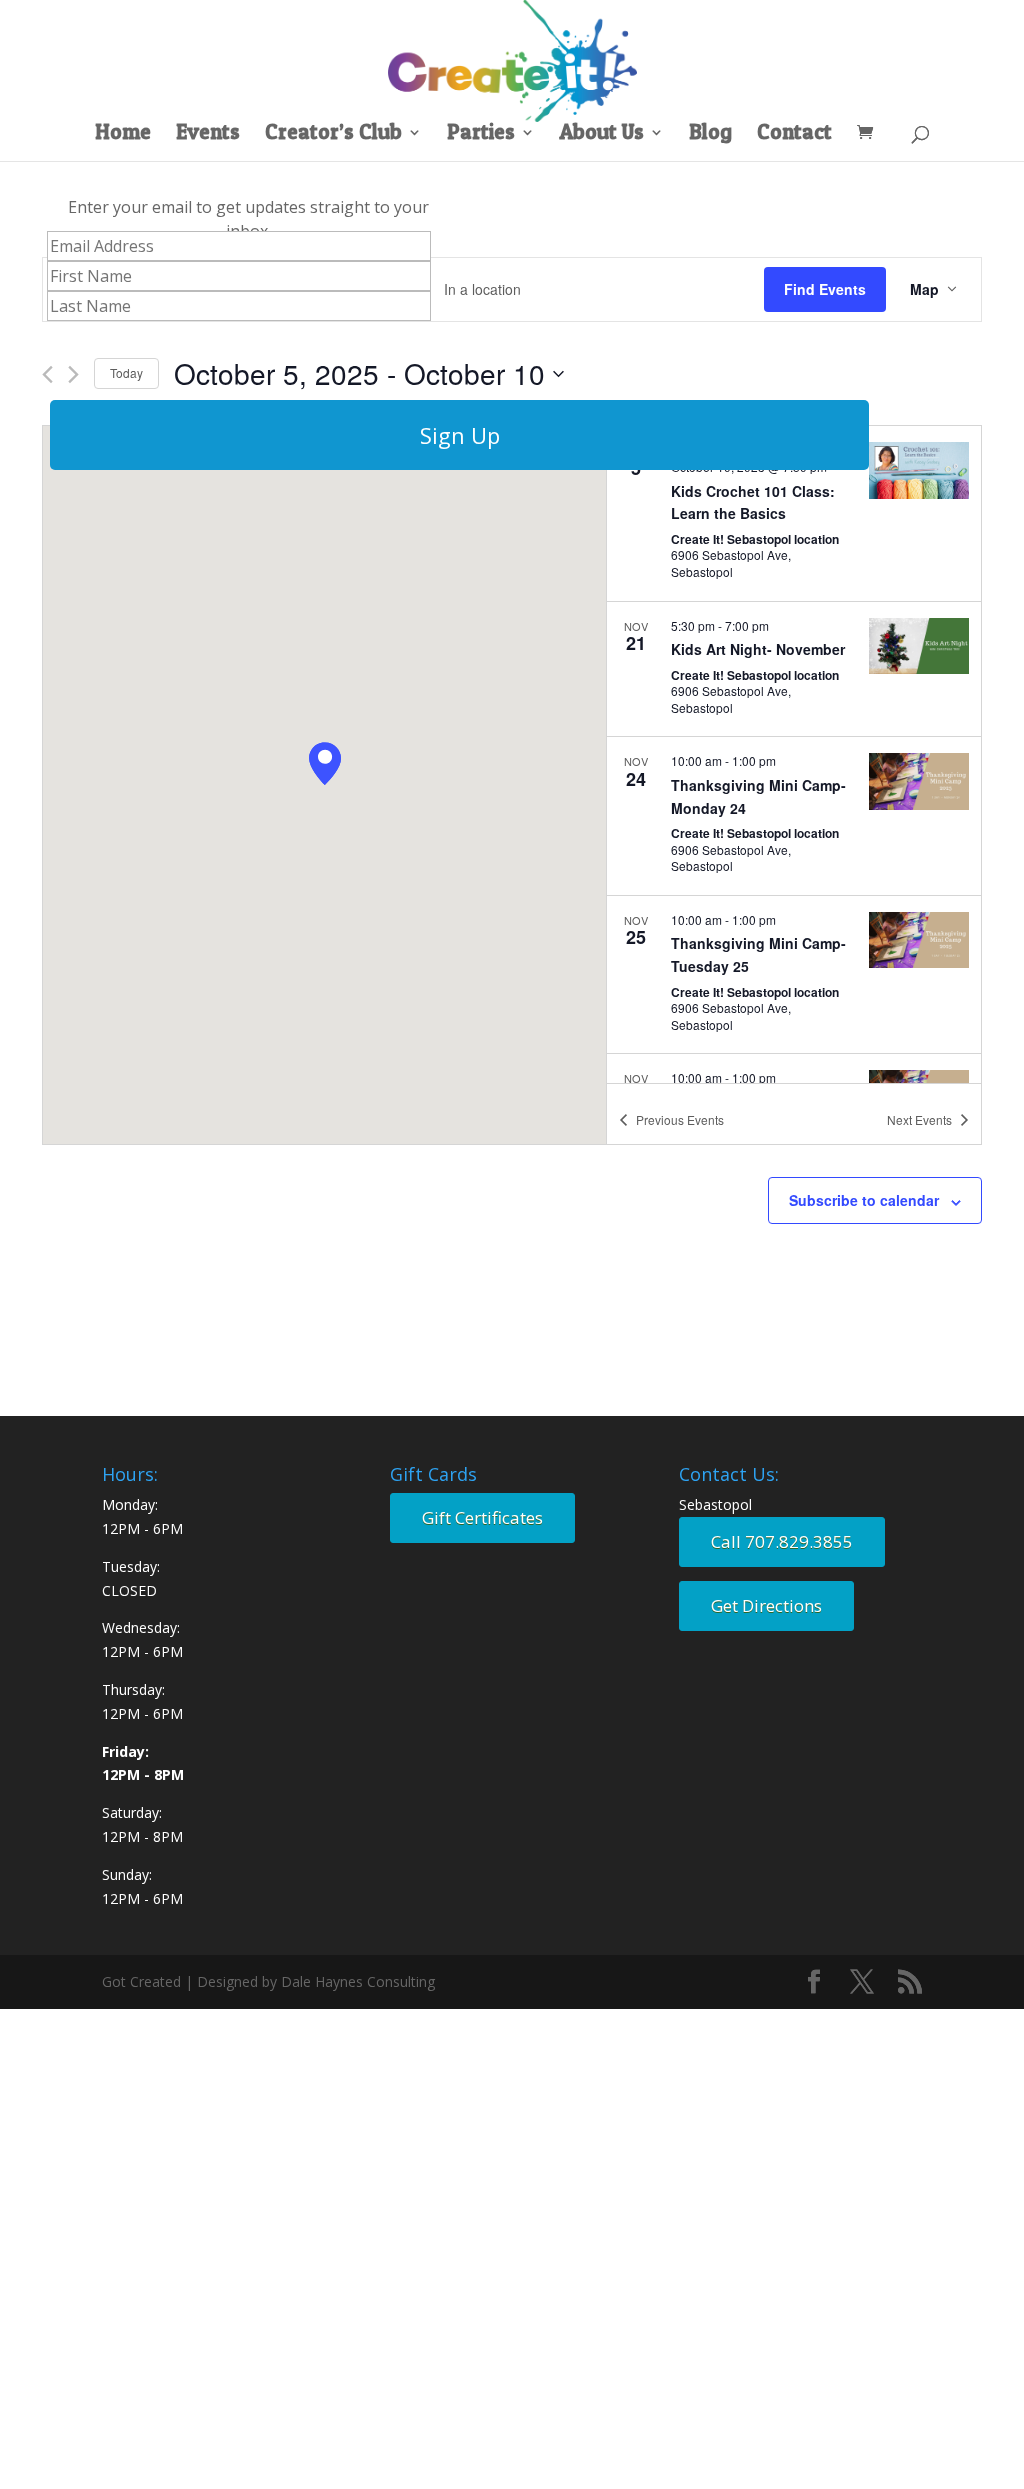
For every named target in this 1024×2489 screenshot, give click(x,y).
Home (123, 134)
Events (208, 134)
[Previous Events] (47, 374)
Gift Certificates (482, 1517)
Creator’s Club (333, 134)
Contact (794, 134)
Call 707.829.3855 (782, 1541)
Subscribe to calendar (864, 1200)
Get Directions (766, 1605)
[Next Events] (73, 374)
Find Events (825, 289)
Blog (710, 134)
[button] (325, 763)
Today (126, 372)
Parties (481, 134)
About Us (602, 134)
